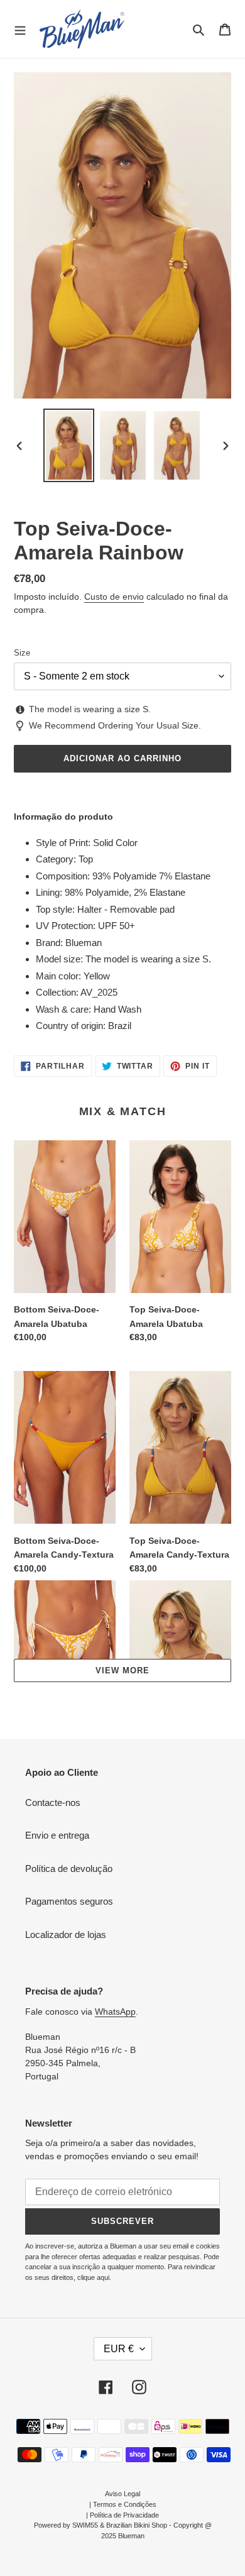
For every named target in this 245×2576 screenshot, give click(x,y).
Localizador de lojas (66, 1935)
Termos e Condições (125, 2504)
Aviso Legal (122, 2494)
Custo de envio (114, 597)
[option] (69, 445)
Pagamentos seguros (69, 1901)
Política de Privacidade (124, 2515)
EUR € (119, 2349)
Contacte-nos (53, 1803)
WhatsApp (115, 2012)
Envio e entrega (57, 1835)
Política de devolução (69, 1869)
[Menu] (20, 29)
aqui (103, 2277)
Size (22, 653)
